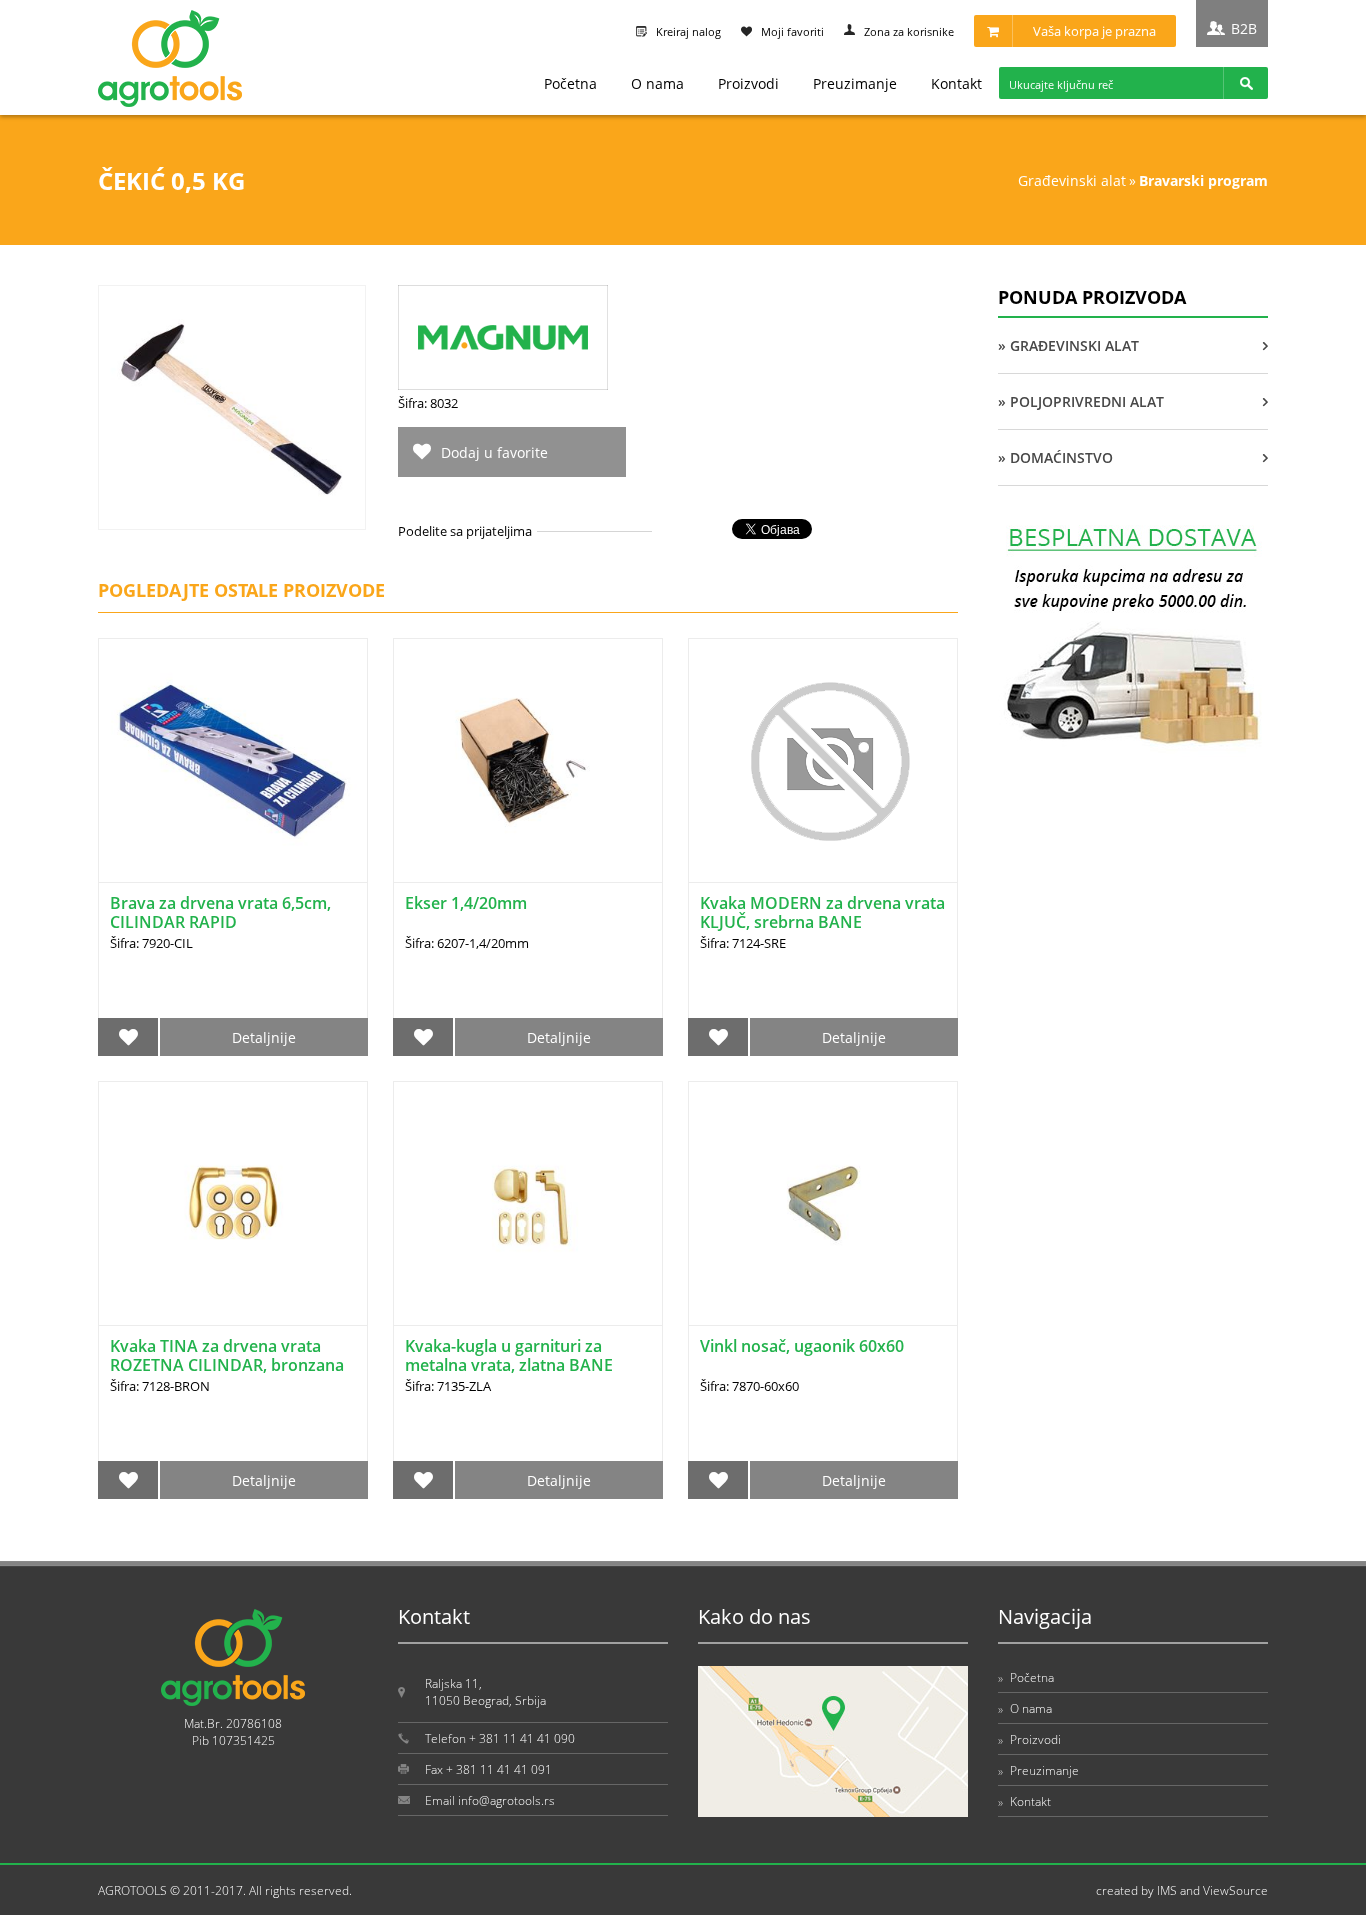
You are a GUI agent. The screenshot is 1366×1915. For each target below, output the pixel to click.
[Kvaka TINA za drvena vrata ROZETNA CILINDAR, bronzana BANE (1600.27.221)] (233, 1203)
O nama (657, 83)
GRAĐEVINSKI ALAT (1072, 180)
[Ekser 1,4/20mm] (528, 760)
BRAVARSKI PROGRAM (1203, 180)
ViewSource (1235, 1890)
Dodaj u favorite (494, 452)
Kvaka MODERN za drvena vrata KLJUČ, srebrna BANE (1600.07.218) (822, 922)
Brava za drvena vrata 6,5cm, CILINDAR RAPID (220, 912)
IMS (1167, 1890)
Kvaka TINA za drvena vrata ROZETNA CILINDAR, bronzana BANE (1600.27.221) (227, 1365)
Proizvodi (748, 83)
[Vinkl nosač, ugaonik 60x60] (823, 1203)
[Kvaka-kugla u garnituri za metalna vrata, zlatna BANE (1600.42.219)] (528, 1203)
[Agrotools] (170, 102)
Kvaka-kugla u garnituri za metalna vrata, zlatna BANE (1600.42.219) (509, 1365)
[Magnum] (503, 385)
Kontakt (956, 83)
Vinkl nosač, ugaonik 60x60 (802, 1346)
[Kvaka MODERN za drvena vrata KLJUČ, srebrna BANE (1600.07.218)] (823, 760)
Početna (570, 83)
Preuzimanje (855, 83)
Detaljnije (264, 1037)
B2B (1244, 28)
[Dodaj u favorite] (128, 1037)
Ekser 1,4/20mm (466, 903)
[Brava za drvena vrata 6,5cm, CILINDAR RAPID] (233, 760)
